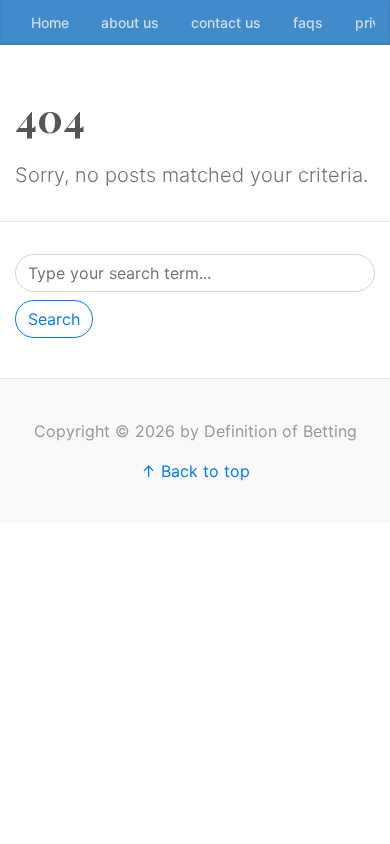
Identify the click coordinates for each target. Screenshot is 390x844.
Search (54, 319)
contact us (226, 22)
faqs (308, 22)
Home (50, 22)
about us (130, 22)
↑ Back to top (195, 471)
